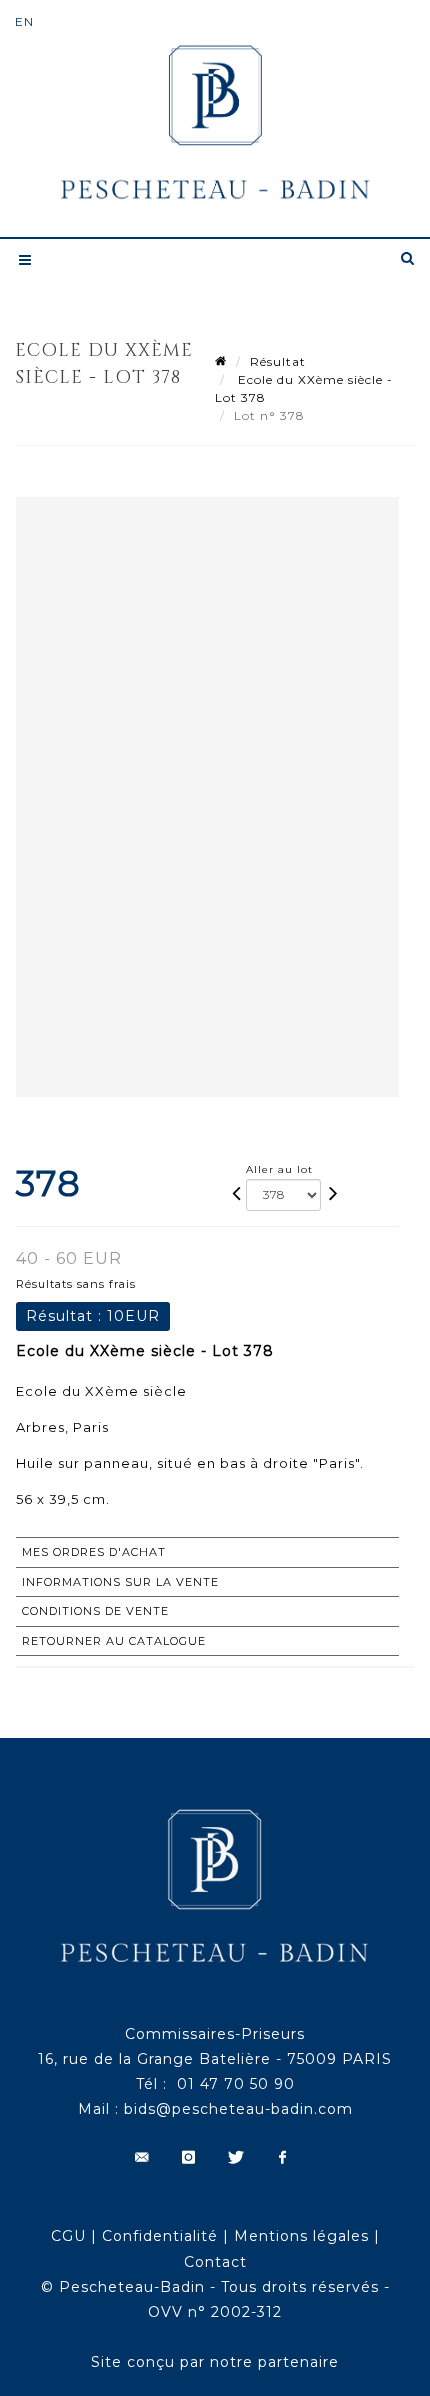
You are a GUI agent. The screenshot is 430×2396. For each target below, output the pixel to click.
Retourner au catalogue (114, 1641)
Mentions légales (301, 2236)
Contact (215, 2262)
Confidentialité (160, 2236)
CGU (68, 2236)
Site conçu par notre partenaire (215, 2362)
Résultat (278, 361)
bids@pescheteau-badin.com (238, 2109)
